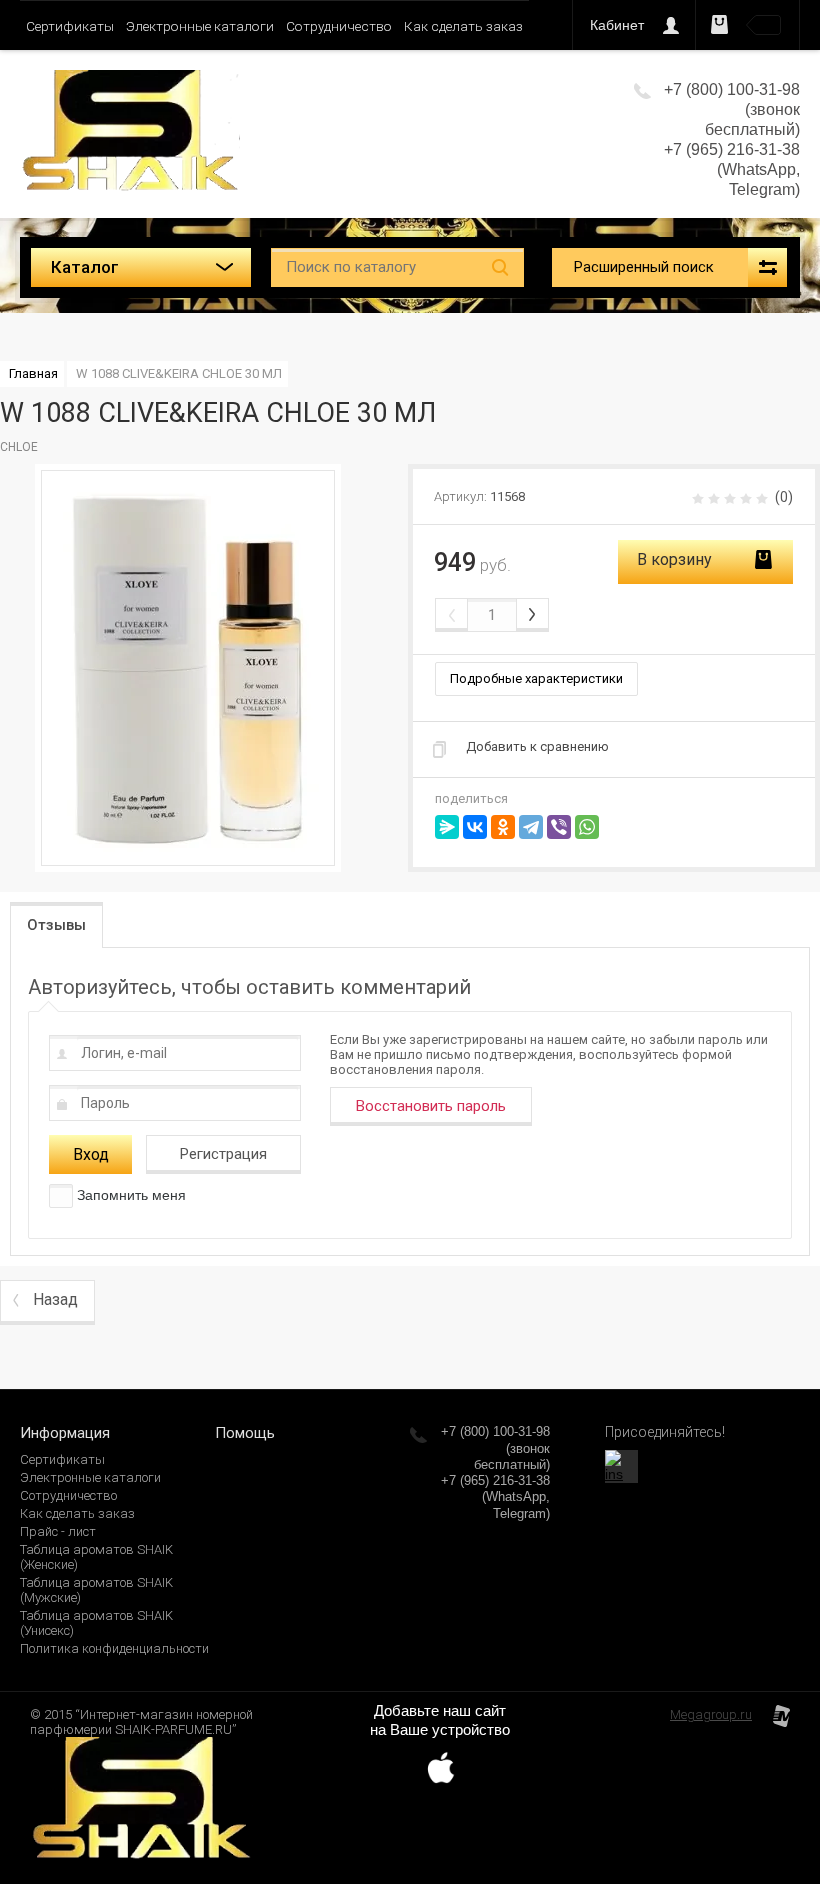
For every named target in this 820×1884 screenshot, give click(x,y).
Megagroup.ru (711, 1714)
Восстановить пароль (431, 1106)
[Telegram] (531, 827)
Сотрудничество (339, 26)
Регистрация (223, 1154)
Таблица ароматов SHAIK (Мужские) (96, 1590)
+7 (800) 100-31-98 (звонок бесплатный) (495, 1448)
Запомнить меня (129, 1195)
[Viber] (559, 827)
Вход (91, 1154)
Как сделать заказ (463, 26)
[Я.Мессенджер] (447, 827)
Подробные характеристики (536, 678)
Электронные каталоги (200, 26)
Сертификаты (70, 26)
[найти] (500, 267)
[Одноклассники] (503, 827)
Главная (33, 373)
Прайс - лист (58, 1531)
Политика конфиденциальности (114, 1648)
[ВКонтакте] (475, 827)
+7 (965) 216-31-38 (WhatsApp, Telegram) (732, 169)
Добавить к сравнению (537, 746)
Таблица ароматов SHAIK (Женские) (96, 1557)
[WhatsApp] (587, 827)
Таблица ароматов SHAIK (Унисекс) (96, 1623)
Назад (55, 1299)
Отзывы (56, 925)
